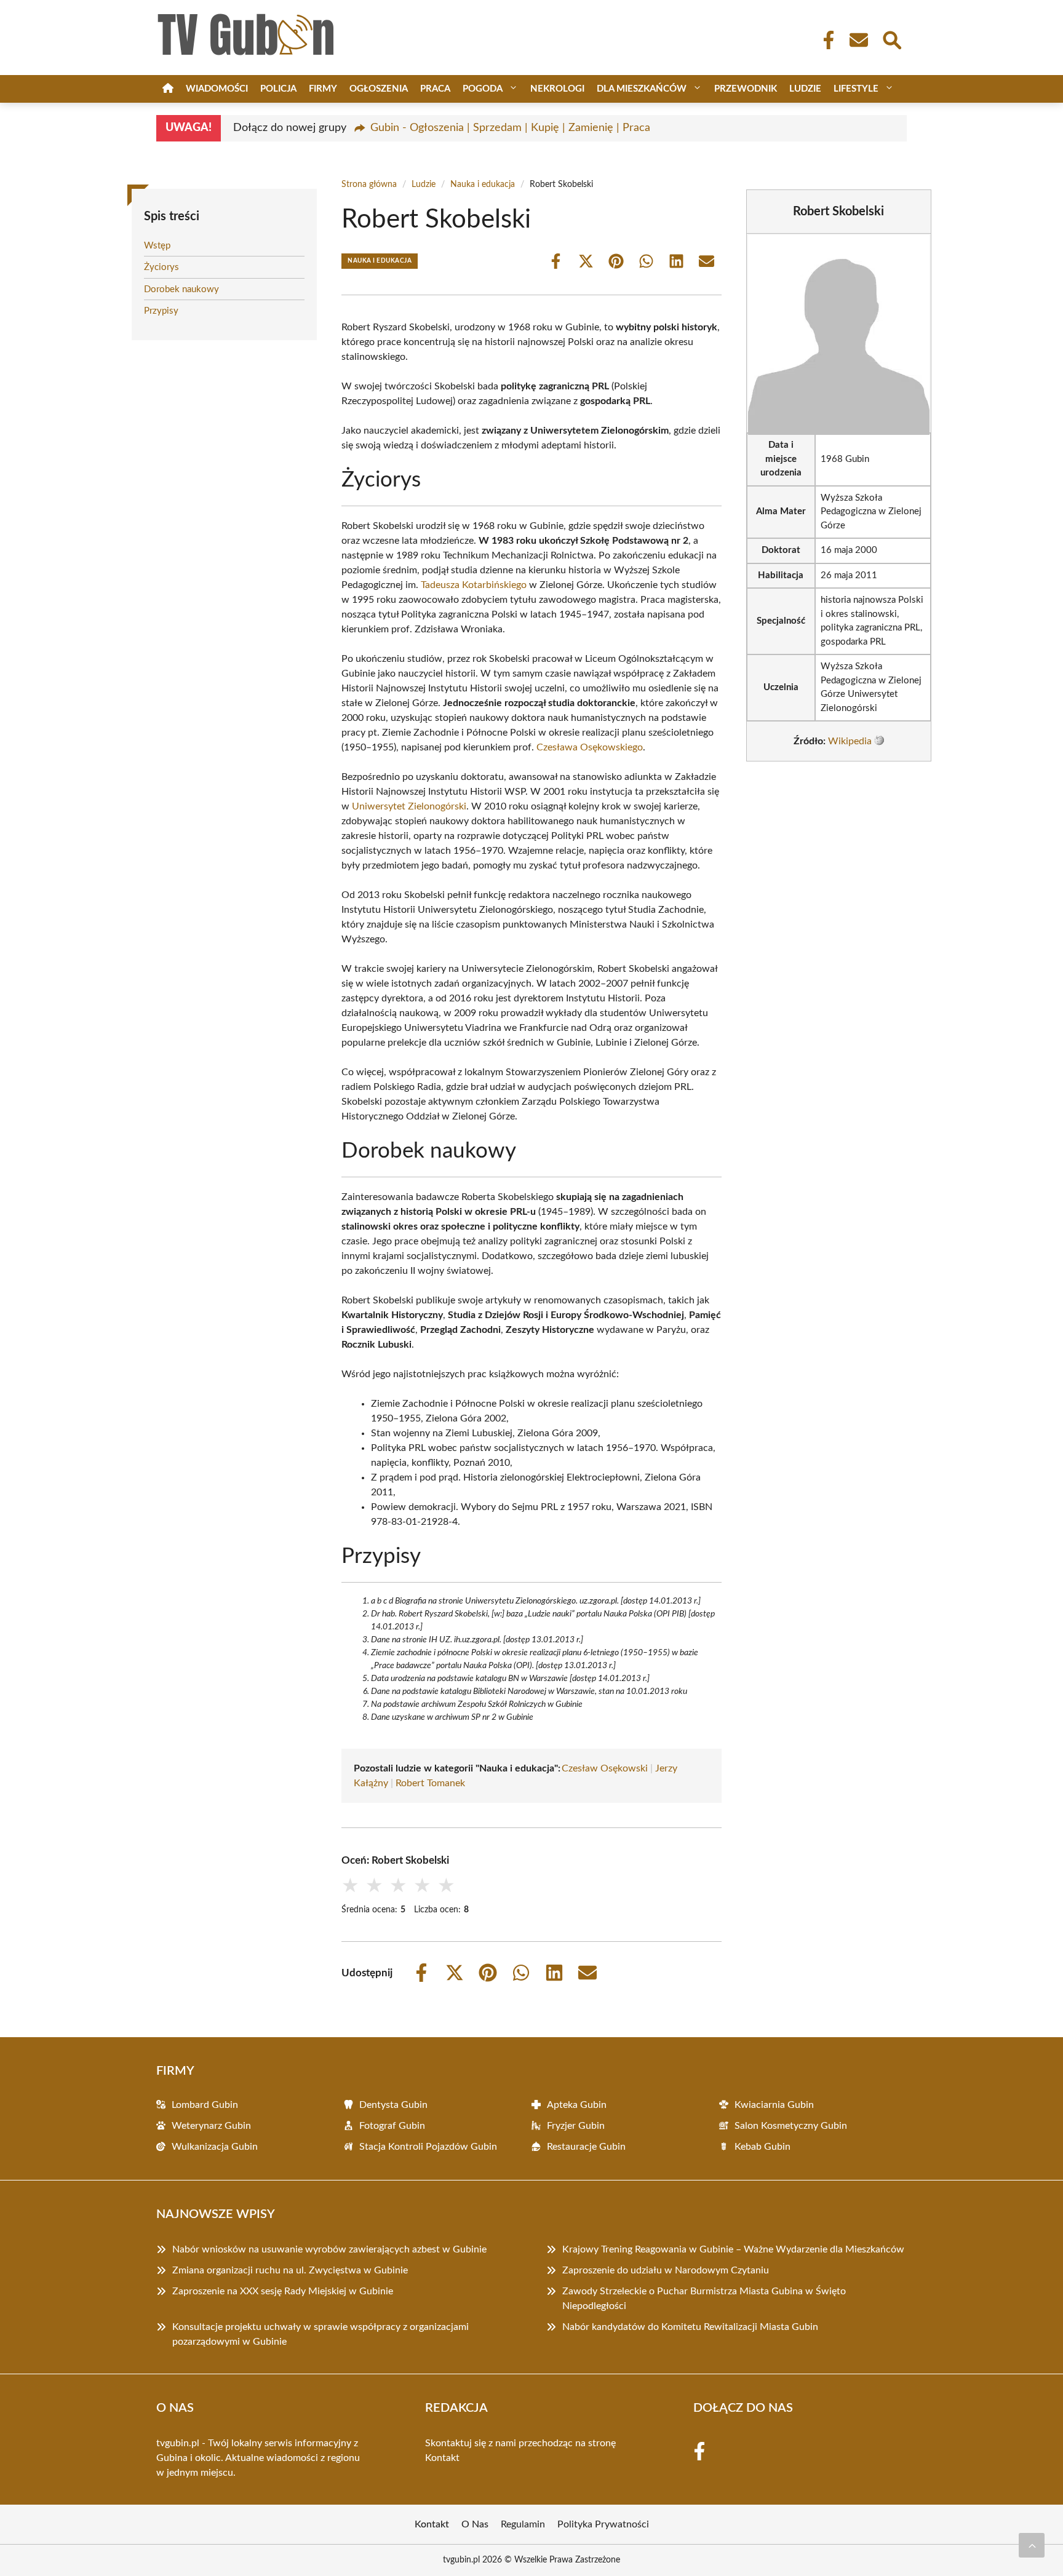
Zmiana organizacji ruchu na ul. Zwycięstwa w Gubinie (290, 2270)
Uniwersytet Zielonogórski (409, 806)
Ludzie (805, 89)
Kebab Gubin (762, 2147)
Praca (435, 89)
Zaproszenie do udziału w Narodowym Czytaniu (666, 2270)
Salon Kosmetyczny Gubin (791, 2126)
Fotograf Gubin (392, 2126)
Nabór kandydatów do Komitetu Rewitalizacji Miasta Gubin (690, 2327)
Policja (278, 89)
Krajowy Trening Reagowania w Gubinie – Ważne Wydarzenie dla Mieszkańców (733, 2249)
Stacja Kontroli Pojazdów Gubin (428, 2147)
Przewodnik (746, 89)
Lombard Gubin (205, 2105)
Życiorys (161, 267)
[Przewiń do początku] (1032, 2545)
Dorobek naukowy (181, 289)
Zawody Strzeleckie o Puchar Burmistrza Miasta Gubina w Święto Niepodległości (704, 2299)
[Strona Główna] (168, 89)
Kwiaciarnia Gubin (774, 2105)
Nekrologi (557, 89)
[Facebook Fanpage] (825, 40)
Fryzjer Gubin (576, 2126)
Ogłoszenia (379, 89)
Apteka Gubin (577, 2105)
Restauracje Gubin (586, 2147)
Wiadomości (217, 89)
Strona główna (369, 185)
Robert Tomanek (430, 1783)
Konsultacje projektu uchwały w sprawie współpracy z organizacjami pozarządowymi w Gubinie (320, 2334)
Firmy (323, 89)
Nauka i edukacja (483, 185)
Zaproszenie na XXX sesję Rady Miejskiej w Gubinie (283, 2291)
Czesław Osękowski (605, 1768)
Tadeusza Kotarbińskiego (474, 585)
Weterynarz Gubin (211, 2126)
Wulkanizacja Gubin (215, 2147)
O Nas (475, 2524)
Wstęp (157, 246)
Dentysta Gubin (393, 2105)
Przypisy (161, 311)
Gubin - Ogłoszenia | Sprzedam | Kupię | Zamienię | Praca (510, 128)
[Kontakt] (858, 40)
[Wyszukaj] (891, 39)
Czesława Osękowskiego (590, 747)
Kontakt (442, 2458)
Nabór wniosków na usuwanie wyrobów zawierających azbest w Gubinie (329, 2249)
